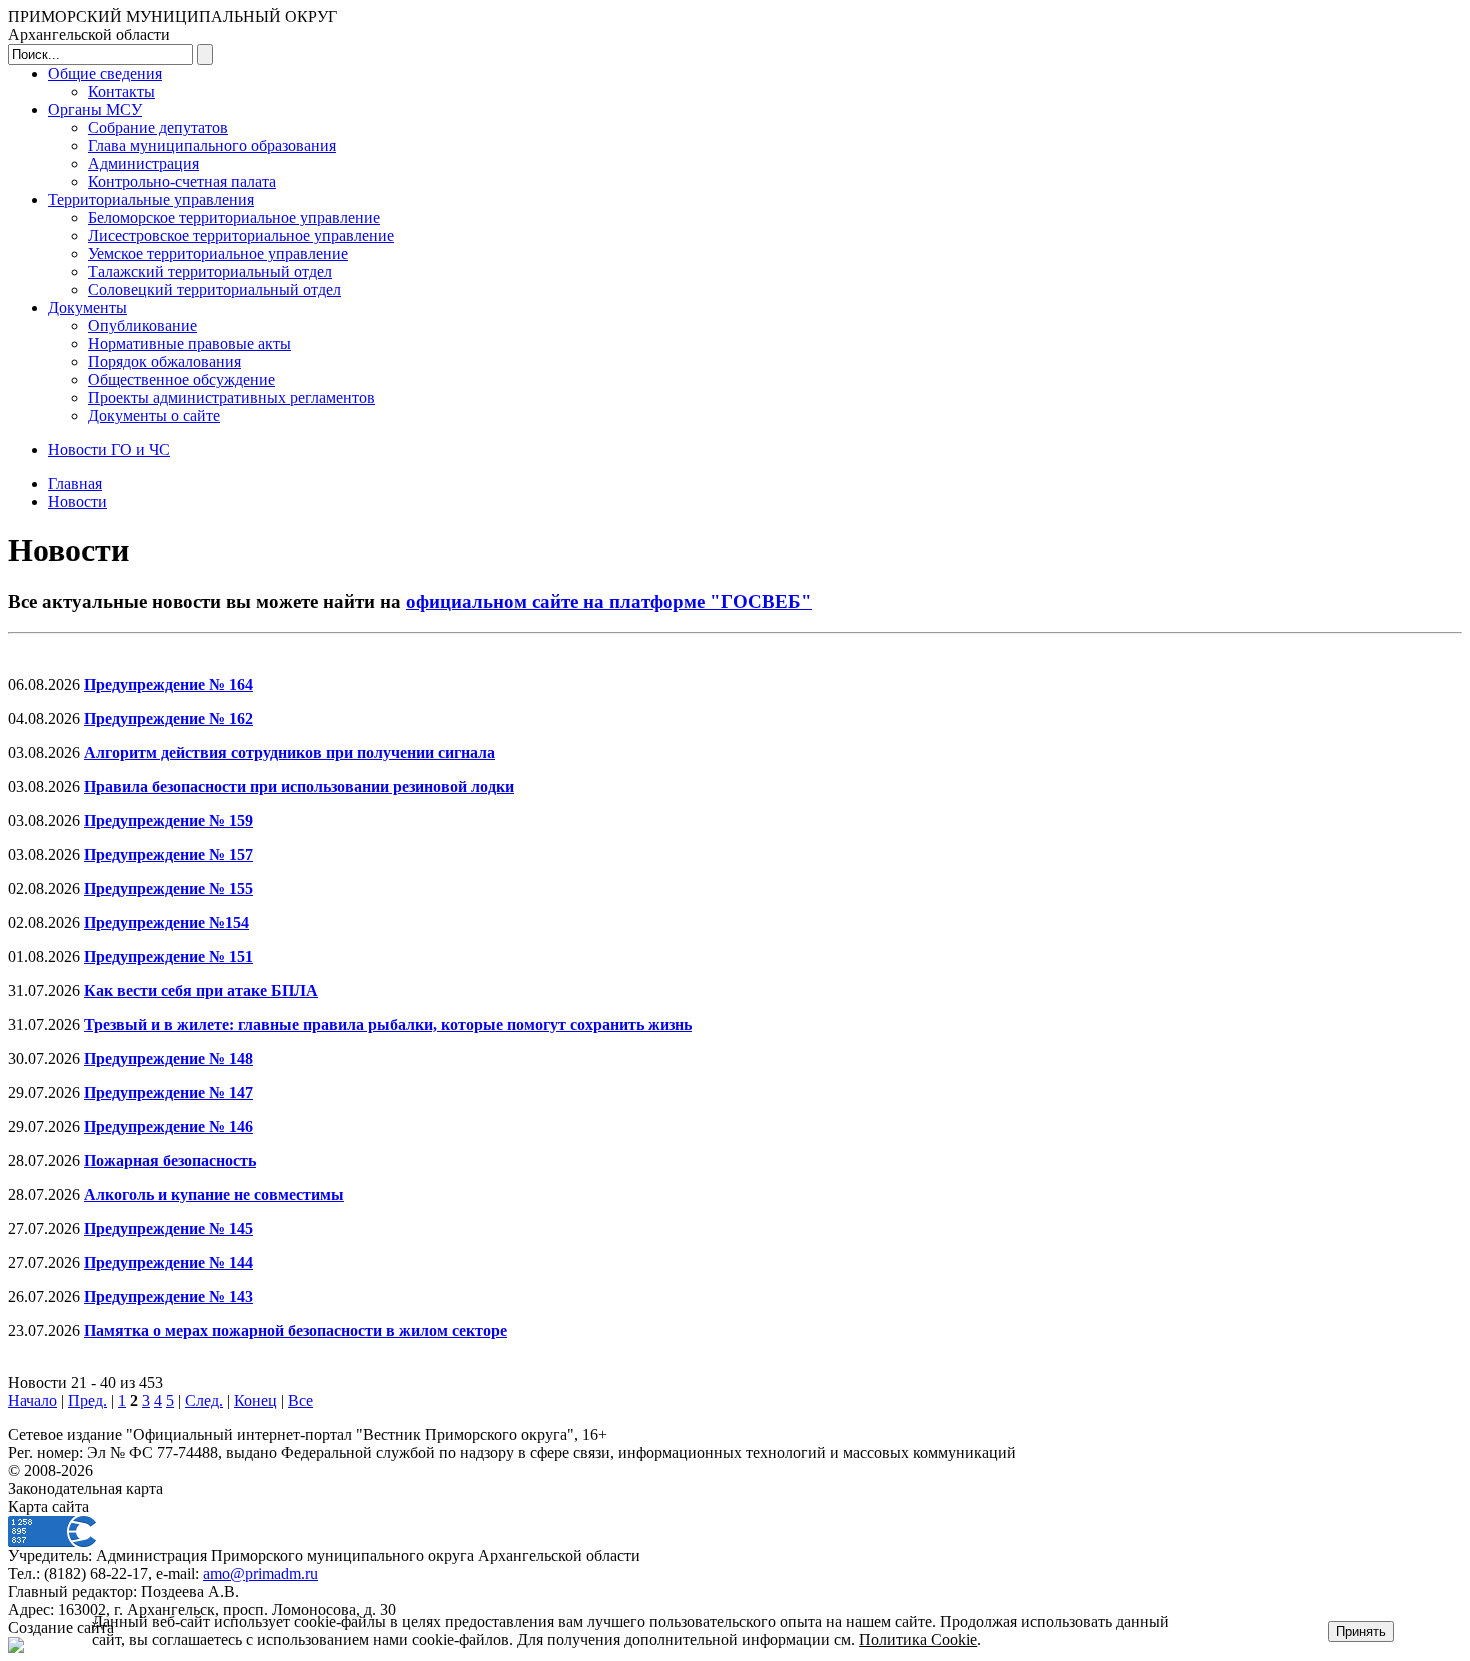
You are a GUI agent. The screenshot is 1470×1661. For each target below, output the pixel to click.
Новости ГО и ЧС (109, 449)
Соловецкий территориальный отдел (214, 289)
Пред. (87, 1400)
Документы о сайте (154, 415)
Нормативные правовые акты (189, 343)
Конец (255, 1400)
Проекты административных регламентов (231, 397)
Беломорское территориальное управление (234, 217)
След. (204, 1400)
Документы (87, 307)
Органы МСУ (95, 109)
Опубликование (142, 325)
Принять (1361, 1631)
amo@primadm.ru (260, 1573)
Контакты (121, 91)
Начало (32, 1400)
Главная (75, 483)
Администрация (143, 163)
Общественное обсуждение (181, 379)
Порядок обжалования (164, 361)
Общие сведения (105, 73)
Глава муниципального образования (212, 145)
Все (300, 1400)
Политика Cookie (918, 1639)
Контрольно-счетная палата (182, 181)
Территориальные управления (151, 199)
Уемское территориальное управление (218, 253)
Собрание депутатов (158, 127)
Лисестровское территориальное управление (241, 235)
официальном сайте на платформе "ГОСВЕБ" (609, 601)
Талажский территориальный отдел (210, 271)
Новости (77, 501)
